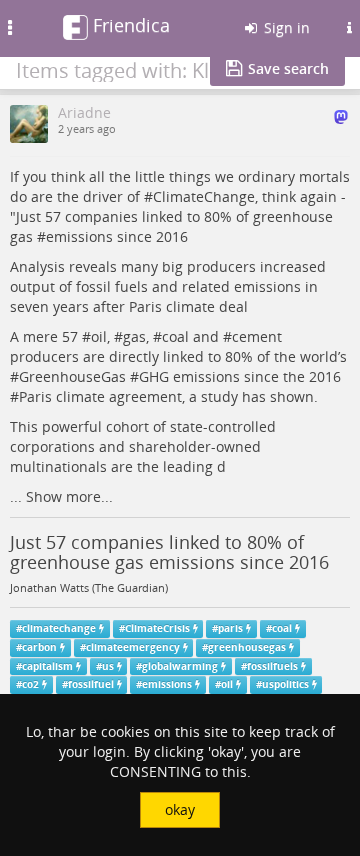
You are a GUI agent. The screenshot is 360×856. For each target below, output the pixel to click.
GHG (154, 376)
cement (257, 336)
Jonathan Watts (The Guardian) (89, 588)
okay (180, 809)
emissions (79, 236)
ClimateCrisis (157, 628)
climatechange (59, 628)
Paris (35, 396)
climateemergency (133, 647)
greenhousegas (247, 647)
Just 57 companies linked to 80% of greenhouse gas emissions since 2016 (169, 552)
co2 (30, 684)
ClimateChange (204, 196)
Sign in (285, 27)
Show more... (69, 496)
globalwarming (180, 666)
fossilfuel (91, 684)
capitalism (47, 666)
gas (134, 336)
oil (99, 336)
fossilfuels (272, 666)
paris (230, 628)
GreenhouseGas (72, 376)
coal (175, 336)
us (108, 666)
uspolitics (285, 684)
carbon (39, 647)
